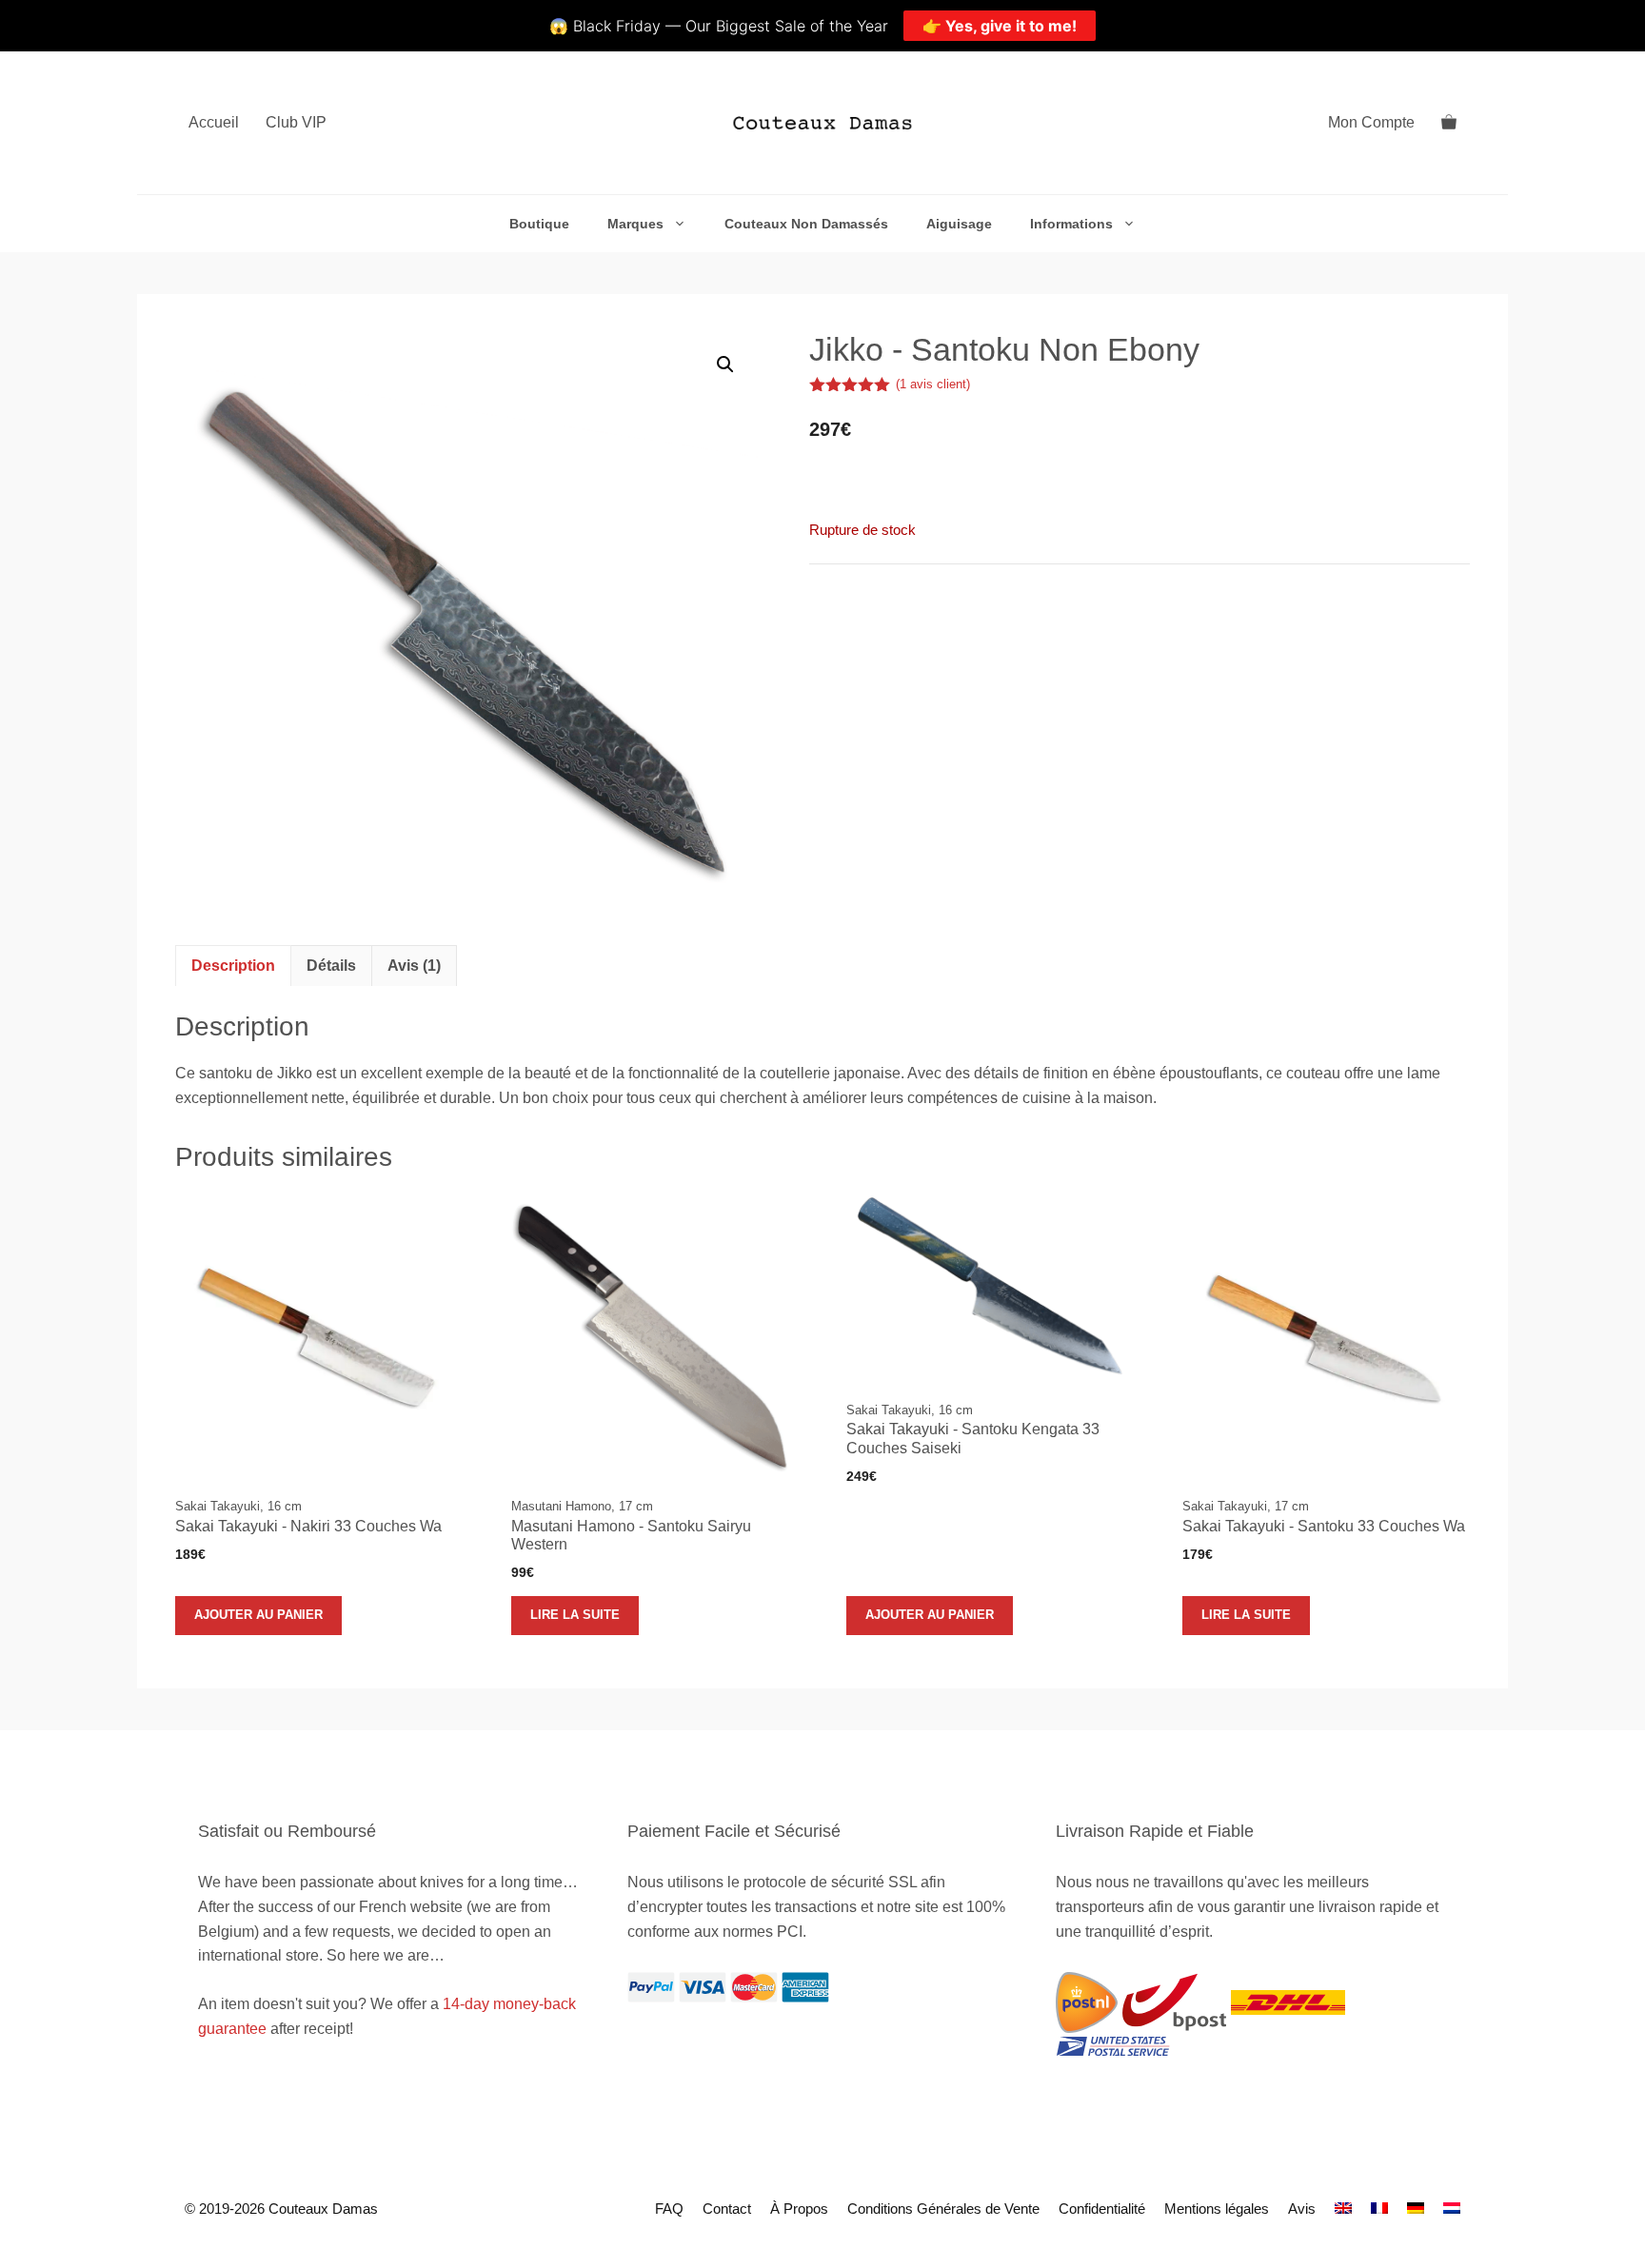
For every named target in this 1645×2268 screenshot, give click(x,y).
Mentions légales (1217, 2209)
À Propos (799, 2209)
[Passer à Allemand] (1416, 2209)
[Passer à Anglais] (1343, 2209)
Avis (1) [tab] (414, 966)
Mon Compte (1371, 122)
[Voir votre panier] (1449, 123)
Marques (635, 224)
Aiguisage (959, 224)
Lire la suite (575, 1615)
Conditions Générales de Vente (943, 2209)
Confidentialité (1102, 2209)
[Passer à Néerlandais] (1452, 2209)
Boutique (539, 224)
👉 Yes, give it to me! (1000, 26)
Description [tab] (233, 966)
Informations (1071, 224)
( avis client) (933, 384)
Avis (1302, 2209)
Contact (727, 2209)
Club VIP (296, 122)
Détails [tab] (331, 966)
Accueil (214, 122)
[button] (725, 365)
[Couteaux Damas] (823, 123)
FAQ (669, 2209)
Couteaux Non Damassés (806, 224)
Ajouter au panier (258, 1615)
